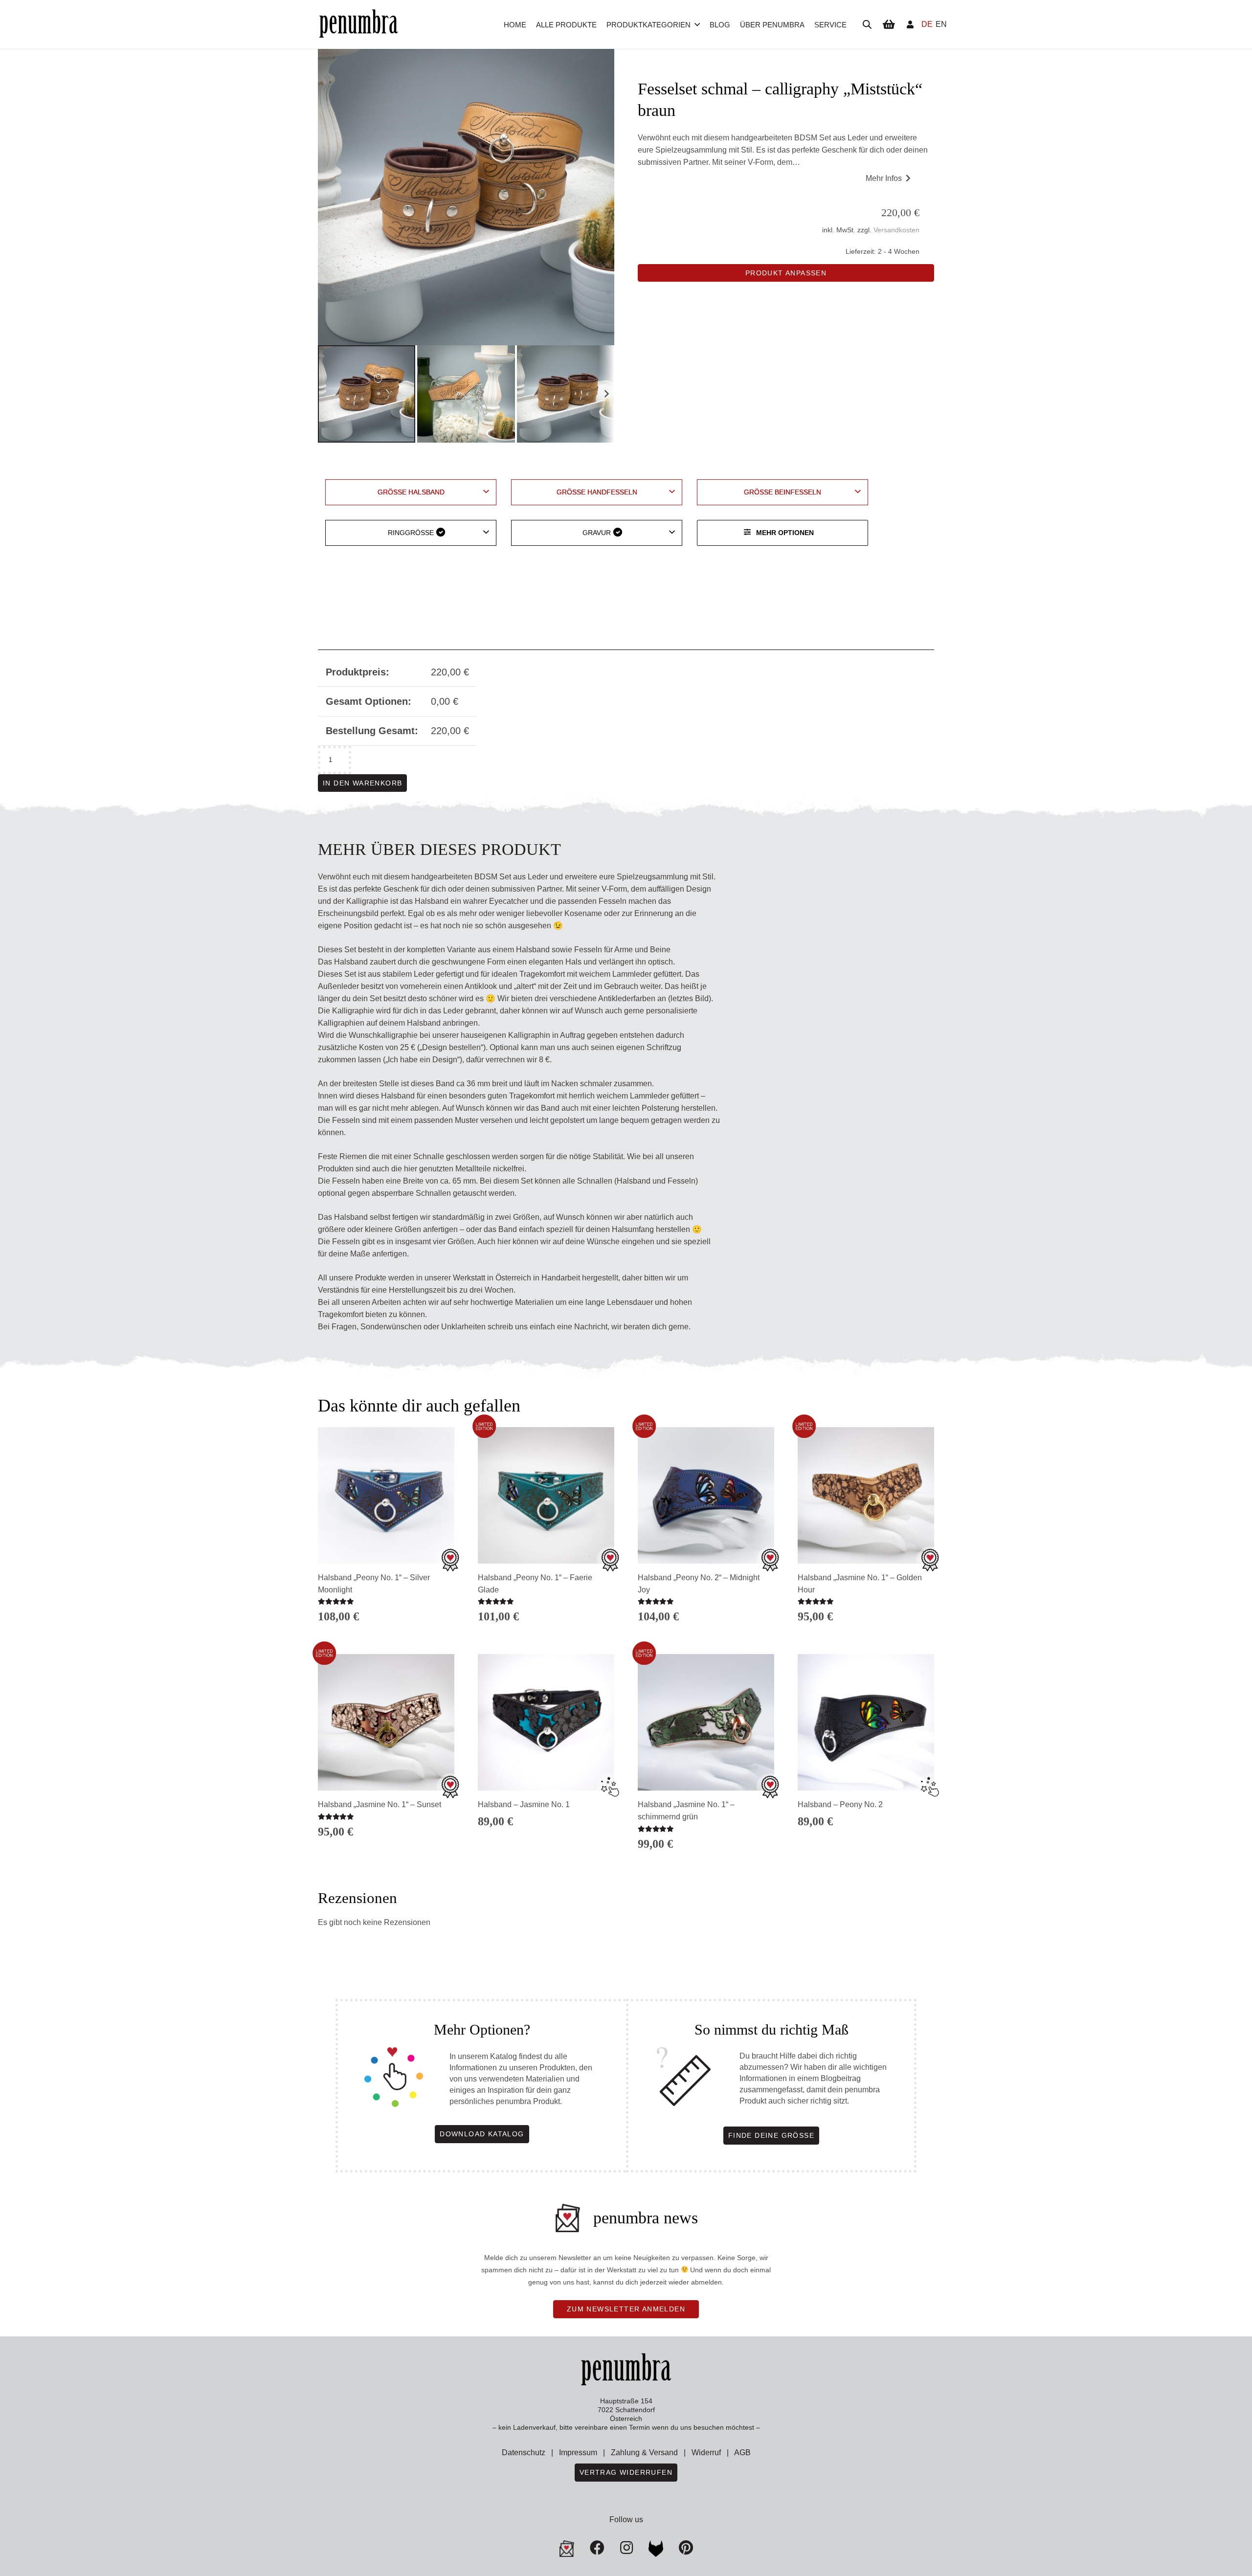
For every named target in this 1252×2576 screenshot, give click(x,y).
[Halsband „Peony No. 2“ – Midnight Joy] (706, 1495)
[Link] (910, 24)
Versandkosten (896, 230)
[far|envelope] (567, 2549)
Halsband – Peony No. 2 (840, 1804)
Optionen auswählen (386, 1849)
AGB (742, 2453)
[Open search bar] (867, 24)
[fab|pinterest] (656, 2549)
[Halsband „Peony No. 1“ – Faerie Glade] (546, 1495)
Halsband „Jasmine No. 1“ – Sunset (380, 1804)
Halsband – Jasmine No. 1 (524, 1804)
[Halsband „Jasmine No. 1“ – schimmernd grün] (706, 1722)
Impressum (578, 2453)
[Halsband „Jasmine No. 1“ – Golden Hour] (866, 1495)
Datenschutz (524, 2453)
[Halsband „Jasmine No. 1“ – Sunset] (386, 1722)
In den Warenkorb (362, 783)
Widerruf (706, 2453)
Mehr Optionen (785, 533)
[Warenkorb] (889, 24)
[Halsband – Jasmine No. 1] (546, 1722)
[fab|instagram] (626, 2548)
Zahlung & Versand (644, 2453)
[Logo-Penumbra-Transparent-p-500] (358, 25)
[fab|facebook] (597, 2548)
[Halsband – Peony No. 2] (866, 1722)
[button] (697, 24)
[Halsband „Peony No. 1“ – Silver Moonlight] (386, 1495)
